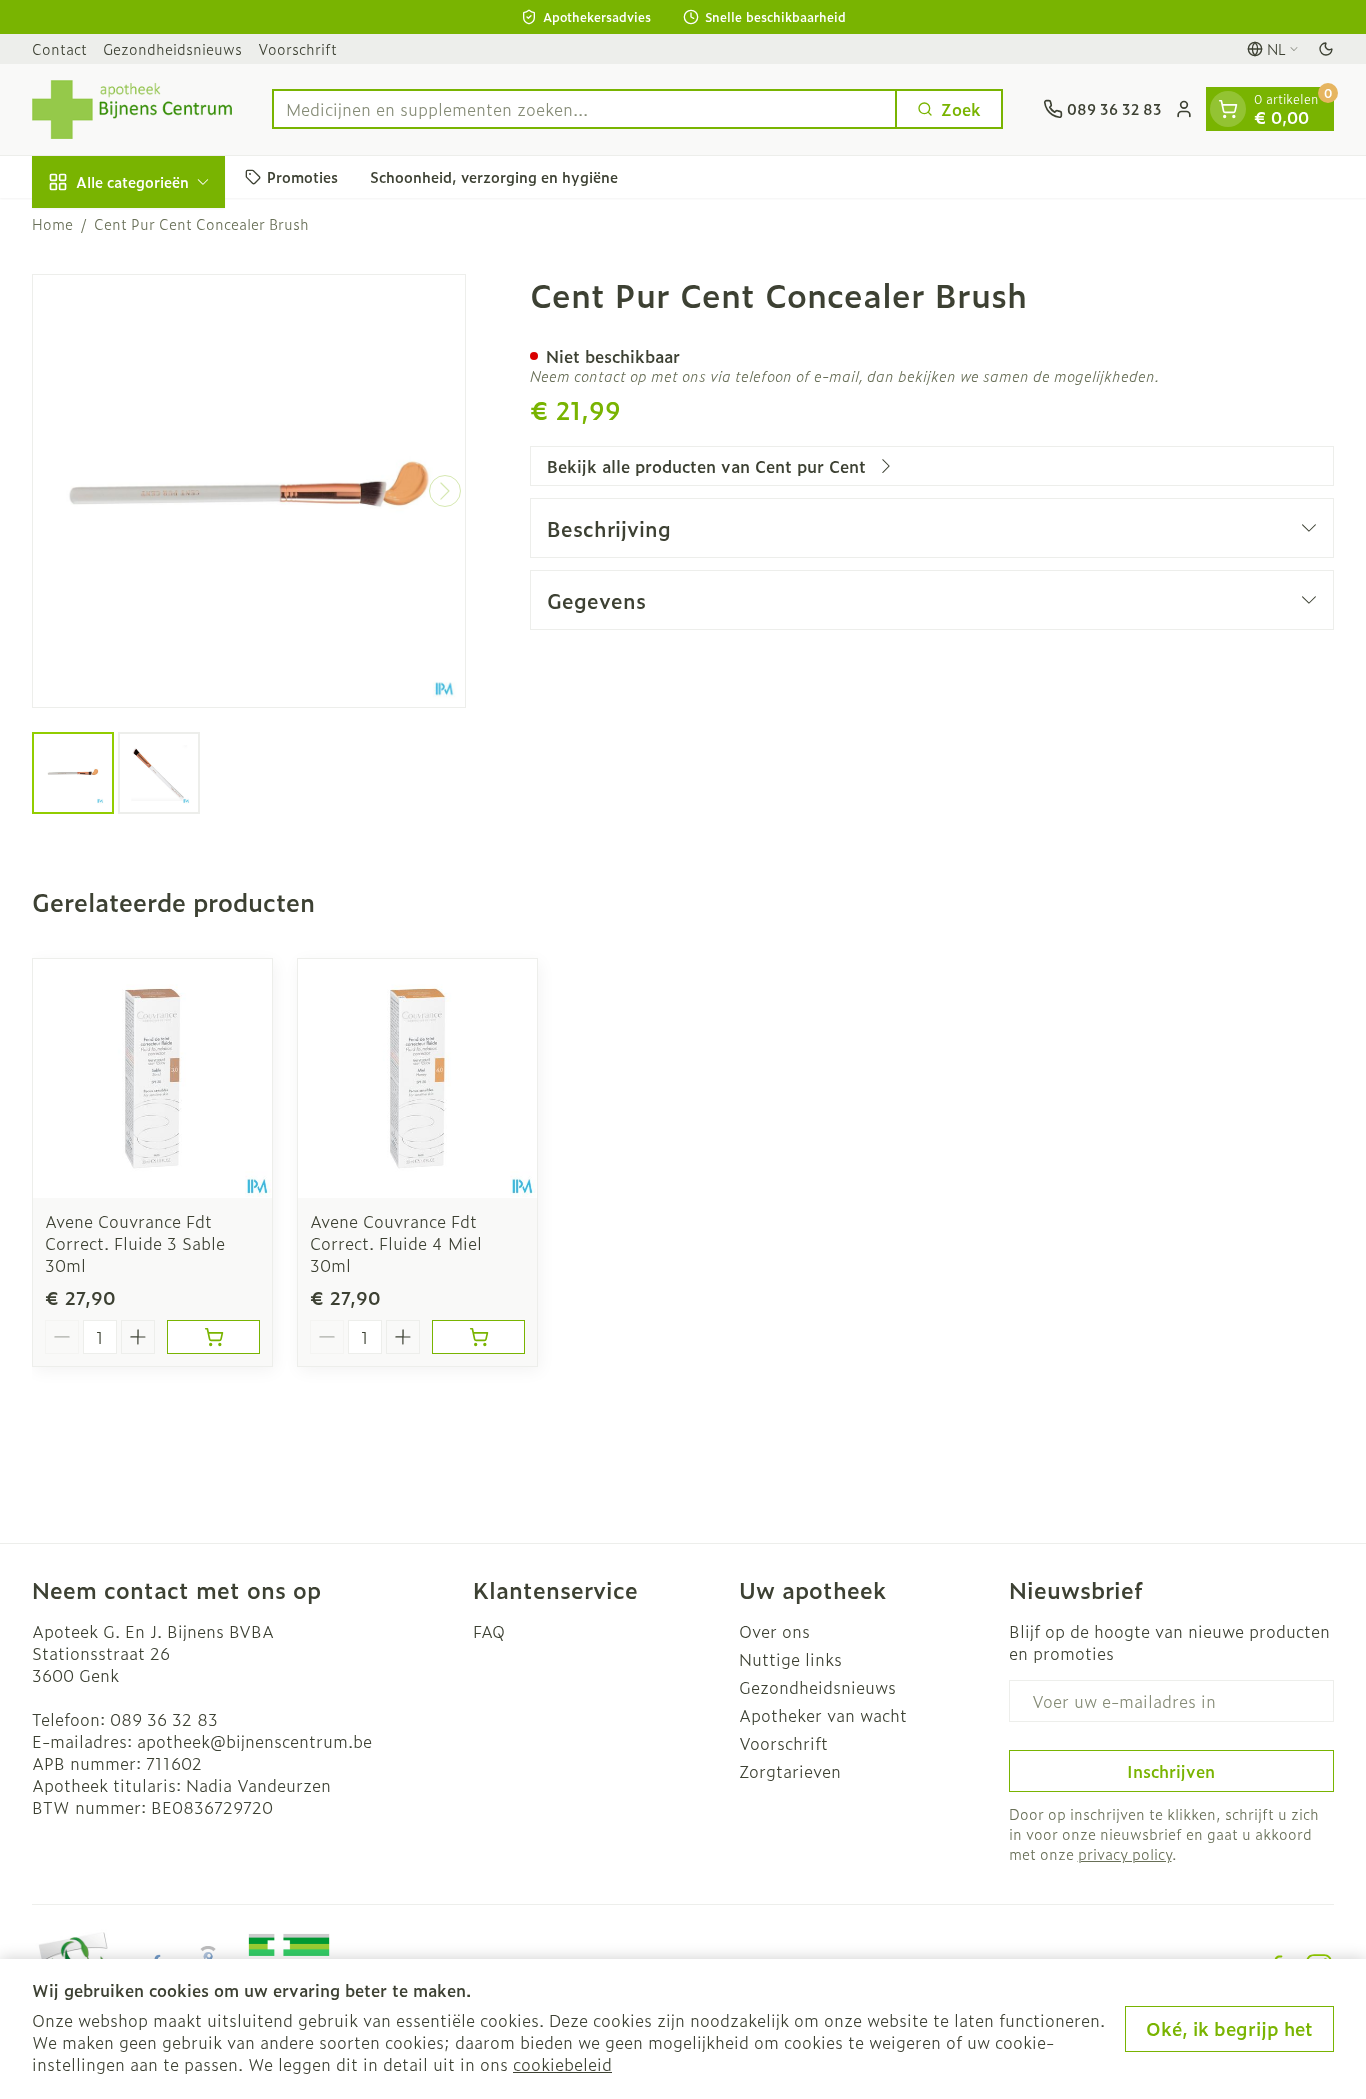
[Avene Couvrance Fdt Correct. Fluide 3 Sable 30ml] (152, 1078)
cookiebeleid (562, 2064)
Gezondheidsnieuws (172, 48)
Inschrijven (1171, 1771)
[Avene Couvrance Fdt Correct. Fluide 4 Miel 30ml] (417, 1078)
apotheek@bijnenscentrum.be (254, 1741)
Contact (59, 48)
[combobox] (584, 109)
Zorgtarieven (790, 1771)
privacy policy (1125, 1853)
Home (52, 224)
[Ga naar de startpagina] (132, 109)
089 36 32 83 (164, 1719)
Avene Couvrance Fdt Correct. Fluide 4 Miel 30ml (396, 1243)
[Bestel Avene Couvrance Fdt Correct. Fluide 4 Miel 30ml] (478, 1337)
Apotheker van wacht (823, 1715)
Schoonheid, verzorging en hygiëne (494, 176)
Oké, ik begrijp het (1229, 2028)
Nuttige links (790, 1659)
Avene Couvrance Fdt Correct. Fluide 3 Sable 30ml (135, 1243)
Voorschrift (297, 48)
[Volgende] (445, 491)
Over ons (774, 1631)
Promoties (302, 176)
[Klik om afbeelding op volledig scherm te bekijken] (249, 491)
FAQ (489, 1631)
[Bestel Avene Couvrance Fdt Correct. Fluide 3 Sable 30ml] (213, 1337)
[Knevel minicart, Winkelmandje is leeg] (1228, 109)
